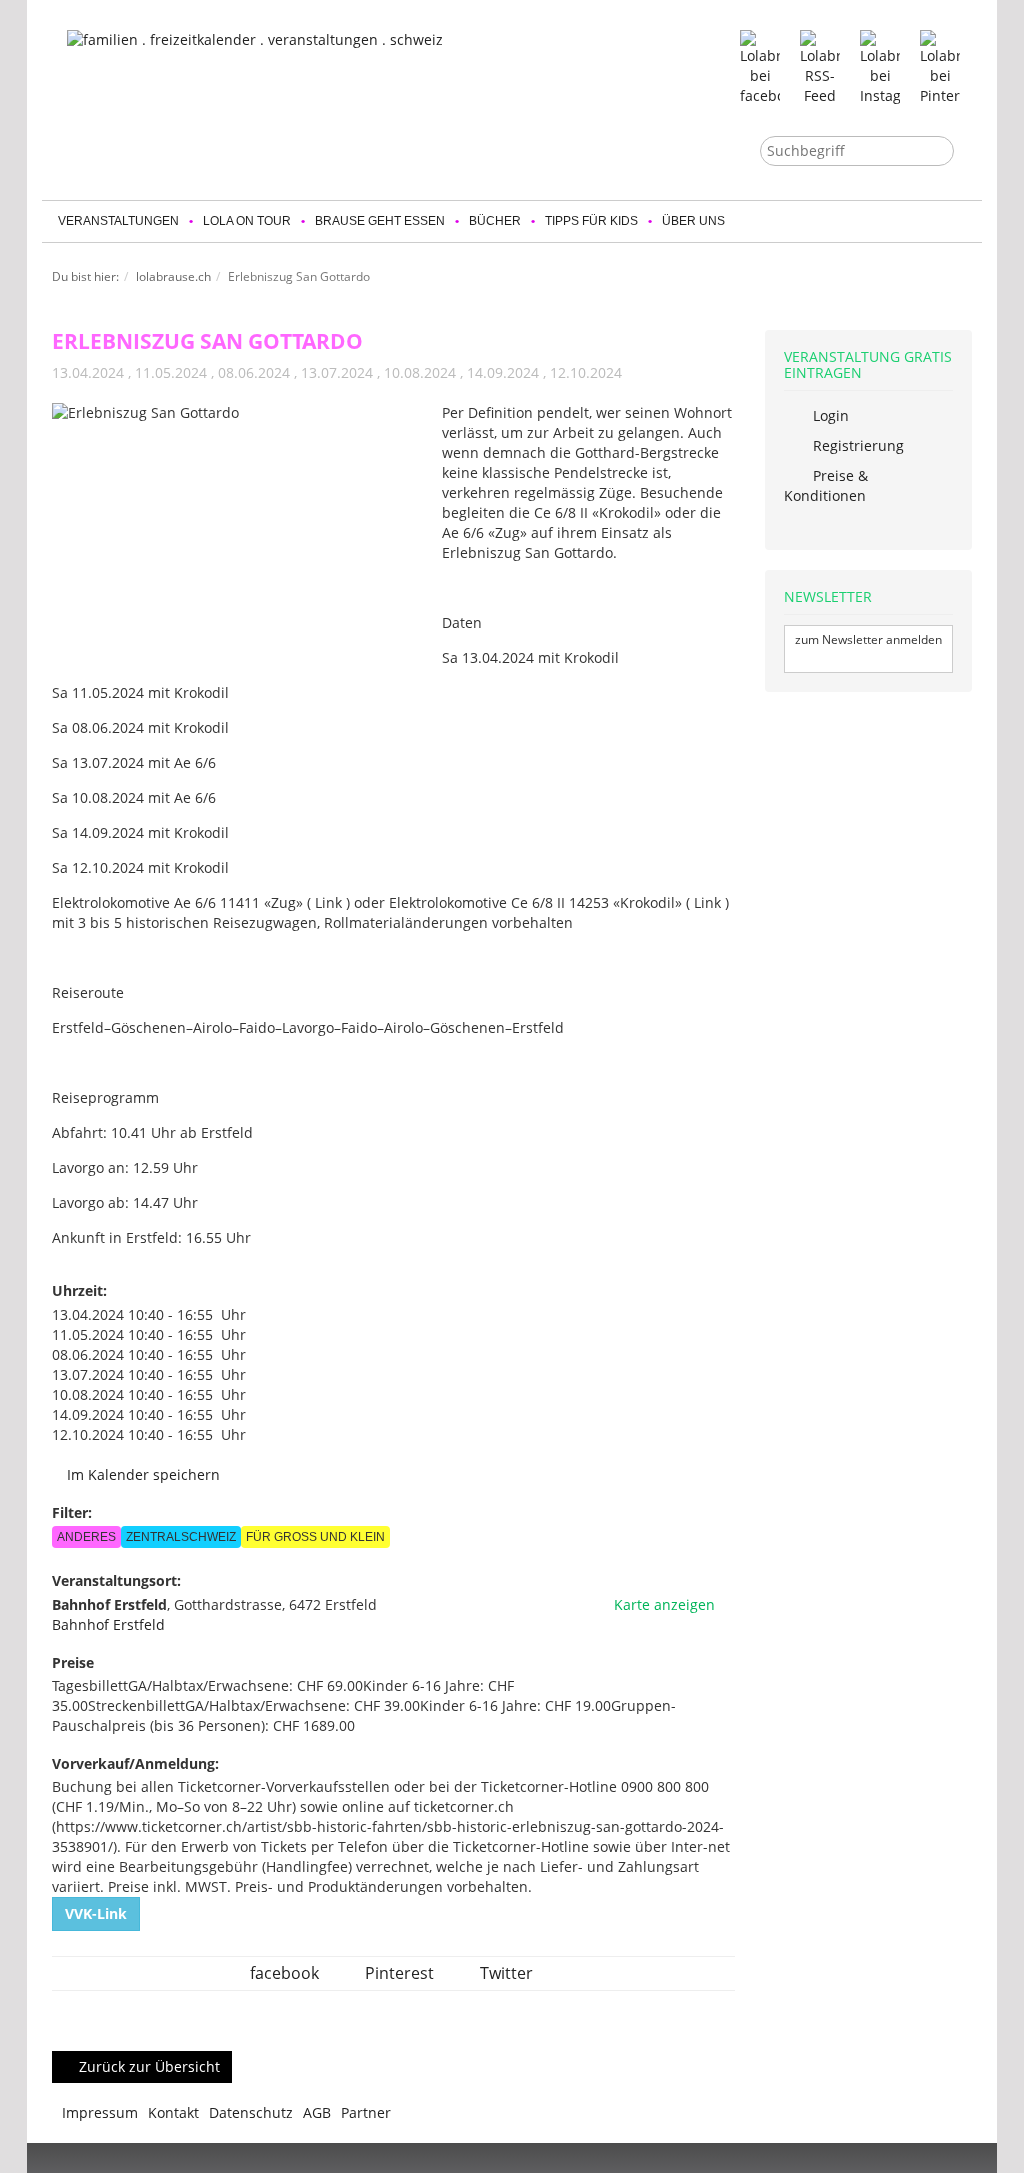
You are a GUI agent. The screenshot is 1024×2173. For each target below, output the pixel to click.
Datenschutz (251, 2112)
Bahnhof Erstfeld (108, 1624)
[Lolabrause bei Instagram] (880, 66)
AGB (317, 2112)
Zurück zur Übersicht (147, 2066)
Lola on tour (247, 221)
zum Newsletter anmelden (868, 639)
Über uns (693, 221)
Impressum (100, 2112)
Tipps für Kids (591, 221)
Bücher (495, 221)
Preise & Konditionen (826, 485)
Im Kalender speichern (141, 1474)
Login (829, 415)
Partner (366, 2112)
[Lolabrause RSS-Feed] (820, 66)
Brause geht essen (380, 221)
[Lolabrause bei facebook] (760, 66)
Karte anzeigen (662, 1604)
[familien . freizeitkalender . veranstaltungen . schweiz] (297, 101)
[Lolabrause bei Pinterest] (940, 66)
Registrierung (856, 445)
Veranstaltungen (118, 221)
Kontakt (173, 2112)
